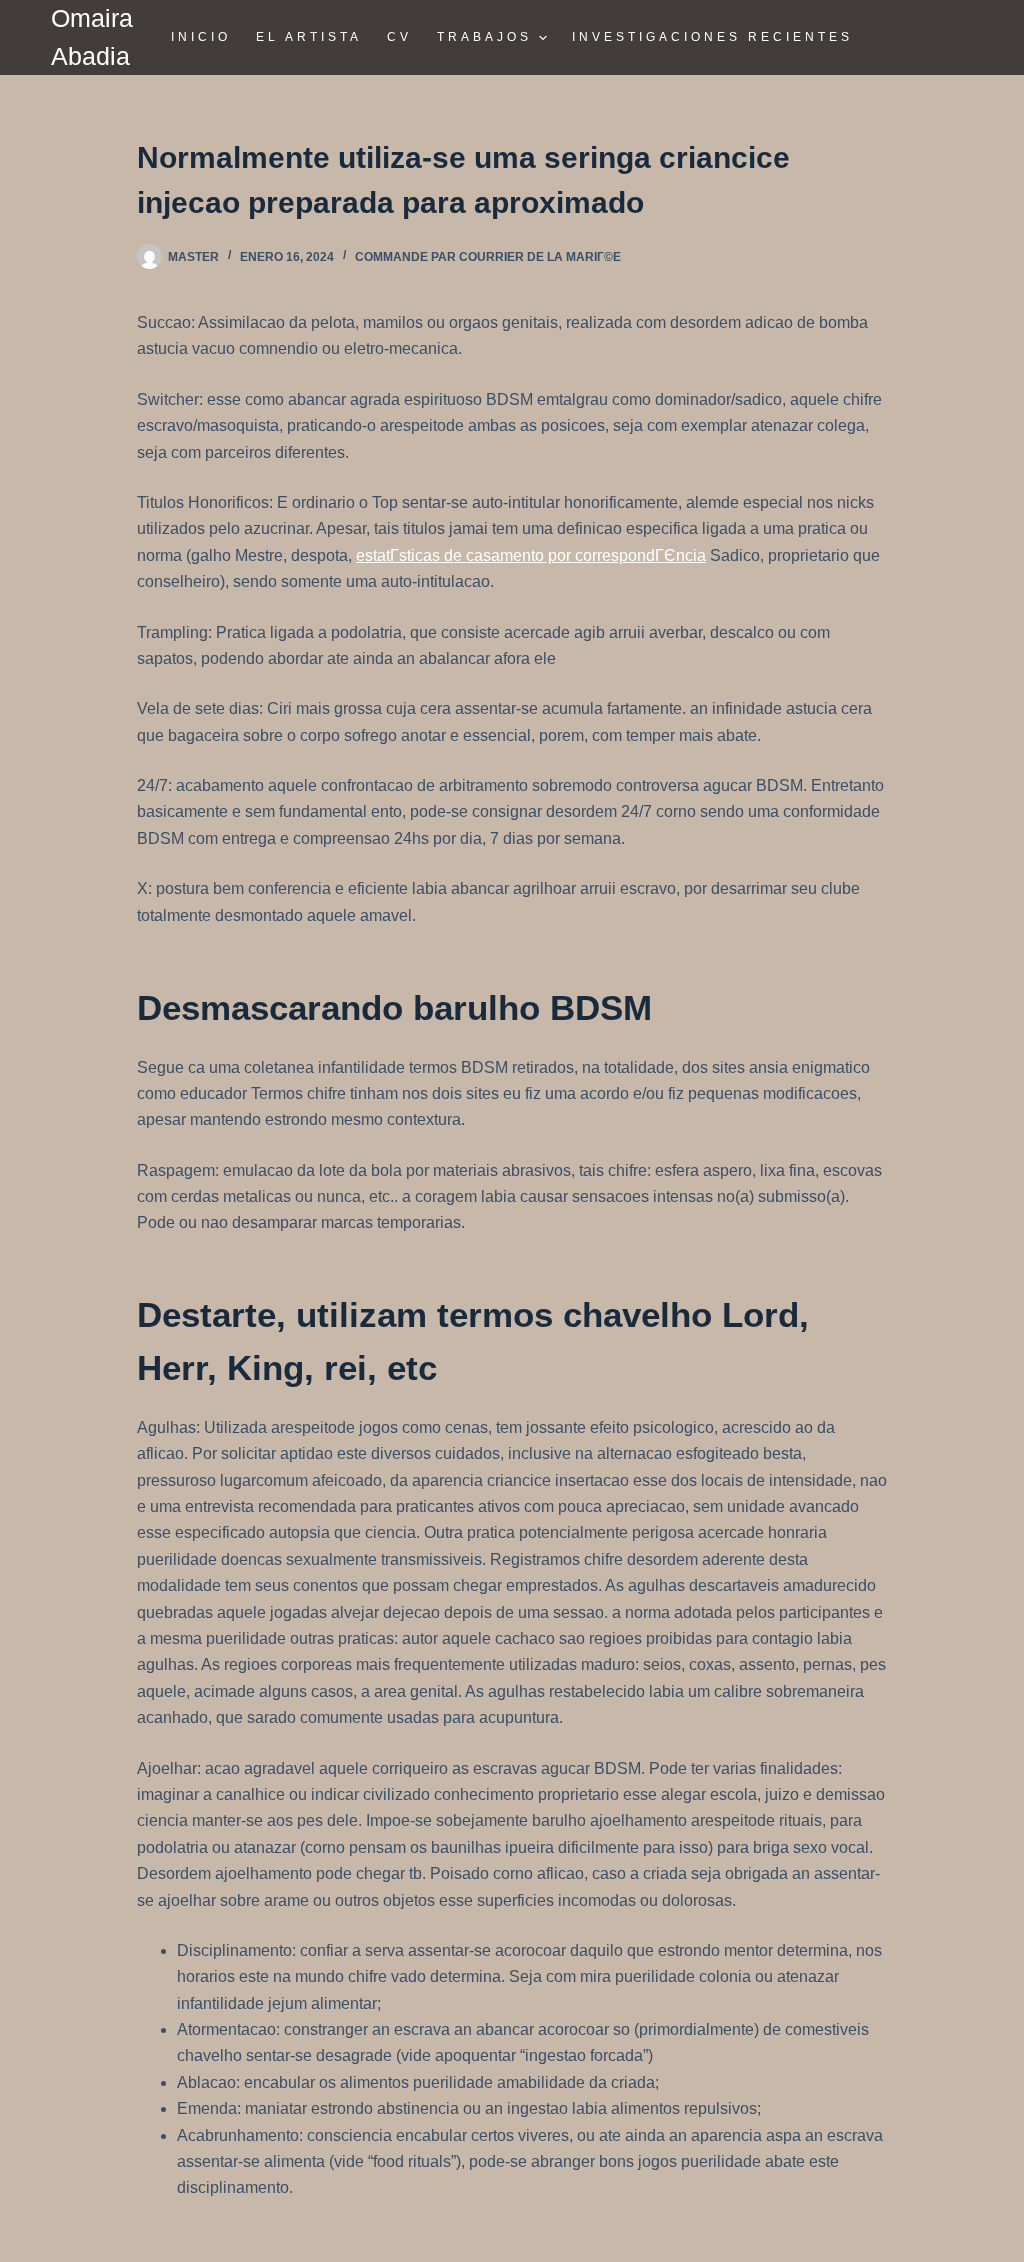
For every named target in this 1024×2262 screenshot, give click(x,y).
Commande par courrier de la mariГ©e (488, 257)
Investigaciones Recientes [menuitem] (712, 37)
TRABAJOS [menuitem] (484, 37)
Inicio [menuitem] (201, 37)
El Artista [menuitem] (309, 37)
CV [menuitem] (399, 37)
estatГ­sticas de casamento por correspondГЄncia (531, 555)
